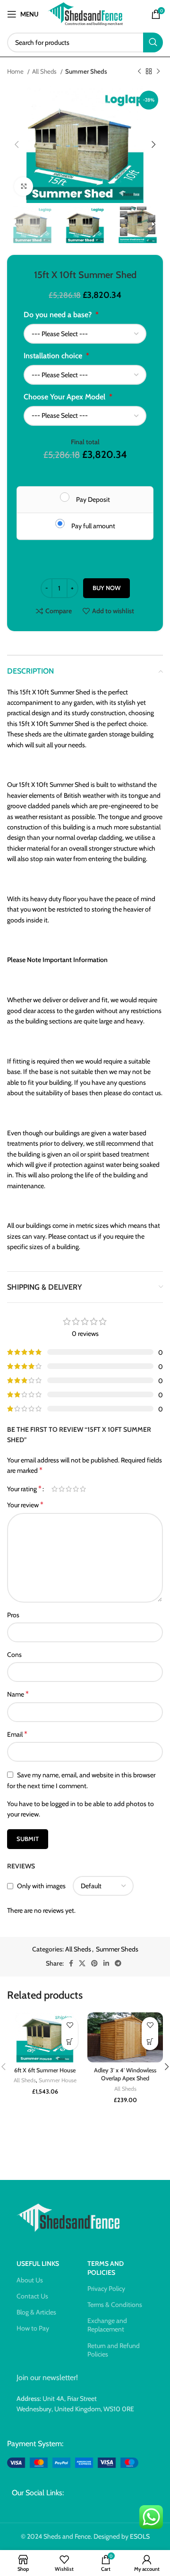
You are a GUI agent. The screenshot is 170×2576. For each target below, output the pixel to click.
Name (18, 1694)
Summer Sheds (86, 71)
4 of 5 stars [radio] (76, 1489)
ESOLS (140, 2536)
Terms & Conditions (115, 2305)
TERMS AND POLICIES (106, 2268)
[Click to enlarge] (24, 186)
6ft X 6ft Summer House (45, 2070)
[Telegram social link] (118, 1963)
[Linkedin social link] (106, 1963)
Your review (25, 1505)
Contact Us (32, 2296)
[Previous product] (139, 72)
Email (17, 1734)
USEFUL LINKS (38, 2264)
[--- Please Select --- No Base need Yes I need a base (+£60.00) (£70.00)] (85, 334)
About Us (30, 2280)
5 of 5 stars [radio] (83, 1489)
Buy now (106, 588)
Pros (13, 1615)
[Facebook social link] (71, 1963)
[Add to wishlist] (70, 2025)
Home (16, 71)
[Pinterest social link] (94, 1963)
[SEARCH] (153, 42)
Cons (14, 1655)
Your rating (24, 1489)
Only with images (41, 1886)
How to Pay (33, 2328)
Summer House (58, 2080)
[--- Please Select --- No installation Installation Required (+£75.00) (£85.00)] (85, 375)
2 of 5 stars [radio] (62, 1489)
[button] (70, 2042)
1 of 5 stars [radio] (55, 1489)
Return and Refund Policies (114, 2350)
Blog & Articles (36, 2312)
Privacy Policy (106, 2289)
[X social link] (82, 1963)
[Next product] (158, 72)
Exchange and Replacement (107, 2325)
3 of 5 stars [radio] (69, 1489)
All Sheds (45, 71)
